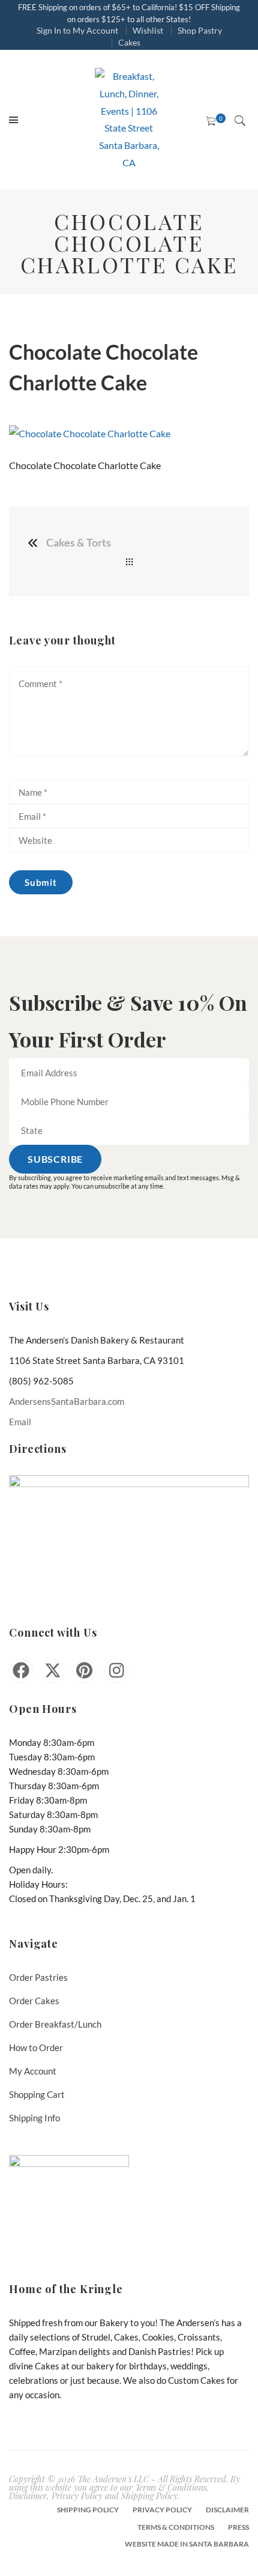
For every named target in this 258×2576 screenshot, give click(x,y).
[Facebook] (21, 1671)
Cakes (129, 42)
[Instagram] (116, 1671)
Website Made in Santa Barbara (187, 2544)
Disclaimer (227, 2510)
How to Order (36, 2047)
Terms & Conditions (176, 2527)
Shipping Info (34, 2118)
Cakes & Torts (79, 542)
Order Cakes (34, 2001)
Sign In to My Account (77, 30)
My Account (33, 2071)
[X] (53, 1671)
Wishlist (148, 30)
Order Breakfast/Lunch (55, 2024)
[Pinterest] (85, 1671)
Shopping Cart (37, 2094)
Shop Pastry (200, 30)
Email (20, 1422)
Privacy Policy (162, 2510)
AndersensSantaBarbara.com (67, 1401)
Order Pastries (38, 1977)
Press (238, 2527)
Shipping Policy (88, 2510)
